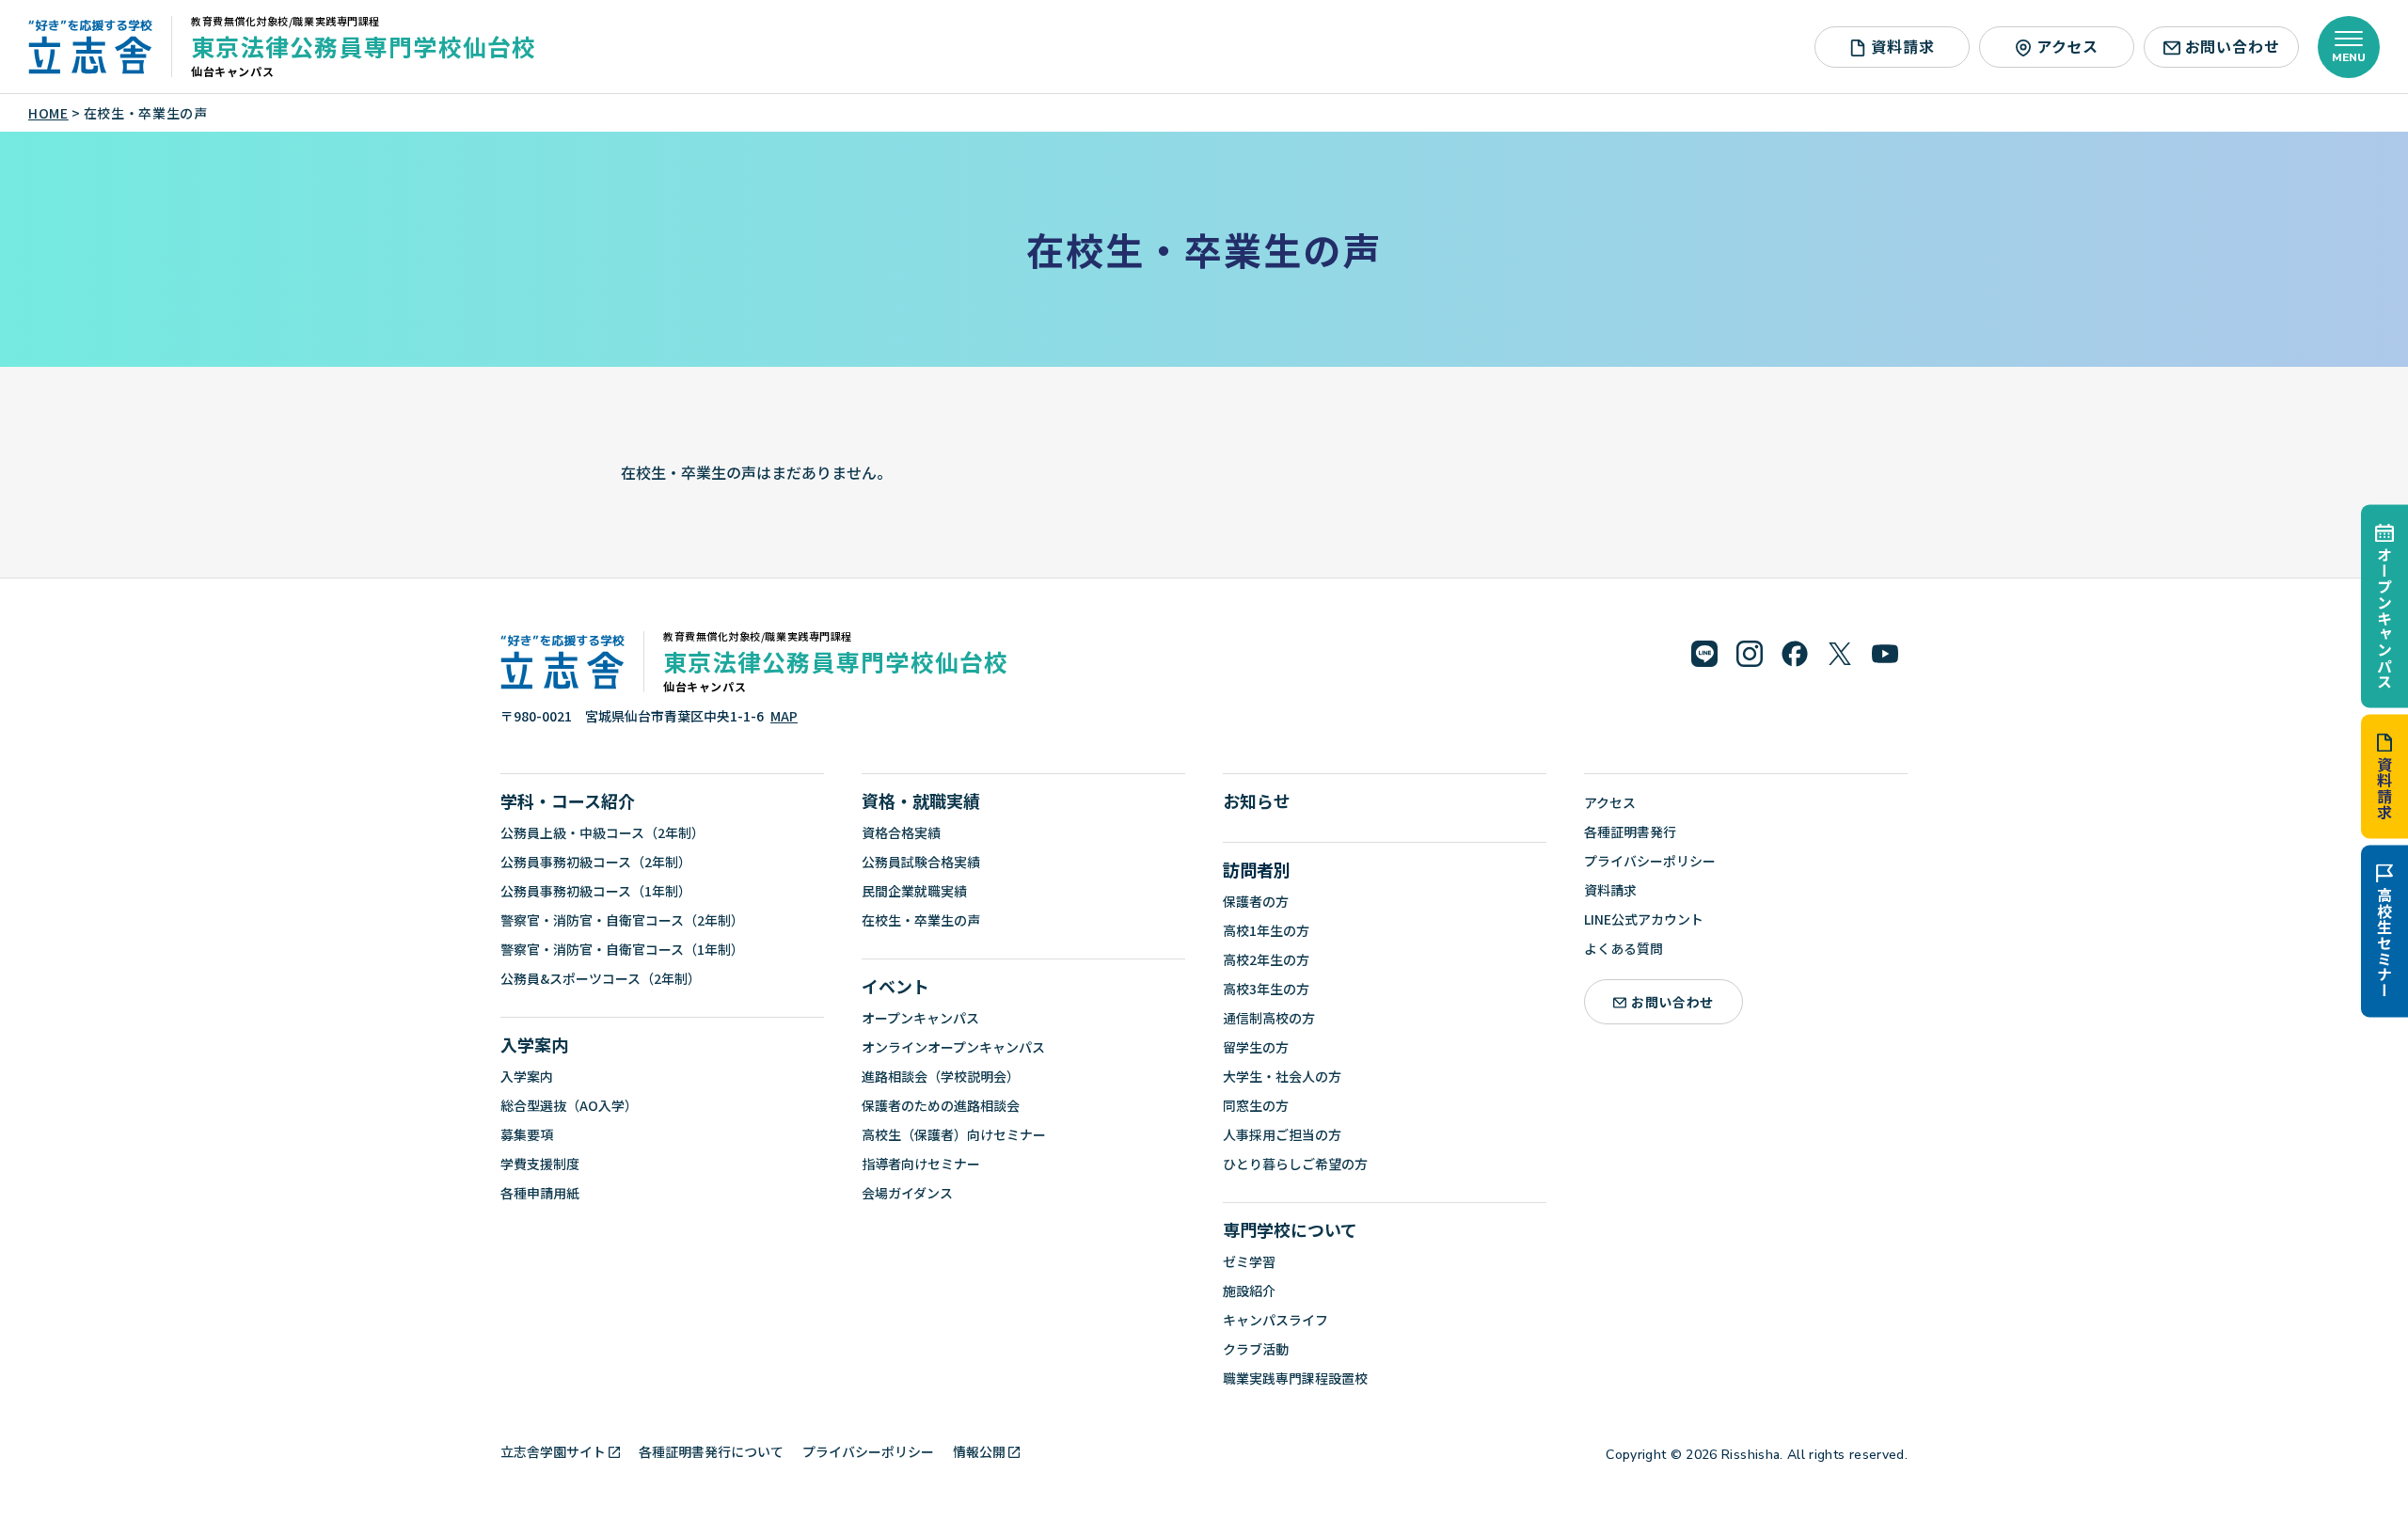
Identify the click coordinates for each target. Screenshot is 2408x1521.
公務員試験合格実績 (921, 862)
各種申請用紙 (540, 1193)
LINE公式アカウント (1644, 919)
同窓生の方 (1256, 1105)
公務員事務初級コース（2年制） (596, 862)
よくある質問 (1624, 948)
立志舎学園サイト (553, 1451)
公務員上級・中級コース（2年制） (602, 832)
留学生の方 (1256, 1047)
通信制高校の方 (1269, 1018)
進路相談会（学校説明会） (941, 1076)
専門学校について (1290, 1229)
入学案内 (534, 1044)
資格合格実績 (901, 832)
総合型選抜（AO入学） (569, 1105)
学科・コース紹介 (568, 800)
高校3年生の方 (1266, 989)
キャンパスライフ (1275, 1320)
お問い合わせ (2233, 46)
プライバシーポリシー (1650, 861)
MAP (784, 716)
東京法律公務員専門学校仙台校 (364, 46)
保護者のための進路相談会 (941, 1105)
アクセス (2067, 46)
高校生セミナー (2384, 943)
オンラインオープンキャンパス (953, 1047)
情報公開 (979, 1451)
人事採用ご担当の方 (1282, 1134)
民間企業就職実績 (914, 891)
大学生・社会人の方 (1282, 1076)
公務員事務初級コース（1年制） (596, 891)
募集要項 (527, 1134)
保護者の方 (1256, 901)
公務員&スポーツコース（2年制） (601, 978)
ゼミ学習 (1249, 1261)
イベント (895, 986)
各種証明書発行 (1630, 832)
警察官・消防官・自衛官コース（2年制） (622, 920)
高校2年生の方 (1266, 959)
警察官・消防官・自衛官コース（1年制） (622, 949)
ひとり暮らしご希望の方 (1295, 1164)
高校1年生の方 (1266, 930)
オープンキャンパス (2384, 618)
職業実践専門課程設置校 (1295, 1378)
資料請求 (2384, 788)
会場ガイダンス (907, 1193)
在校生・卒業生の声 (921, 920)
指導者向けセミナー (921, 1164)
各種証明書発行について (711, 1451)
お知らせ (1257, 800)
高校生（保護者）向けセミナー (954, 1134)
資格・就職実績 (921, 800)
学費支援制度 (540, 1164)
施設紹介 (1249, 1291)
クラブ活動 (1256, 1349)
